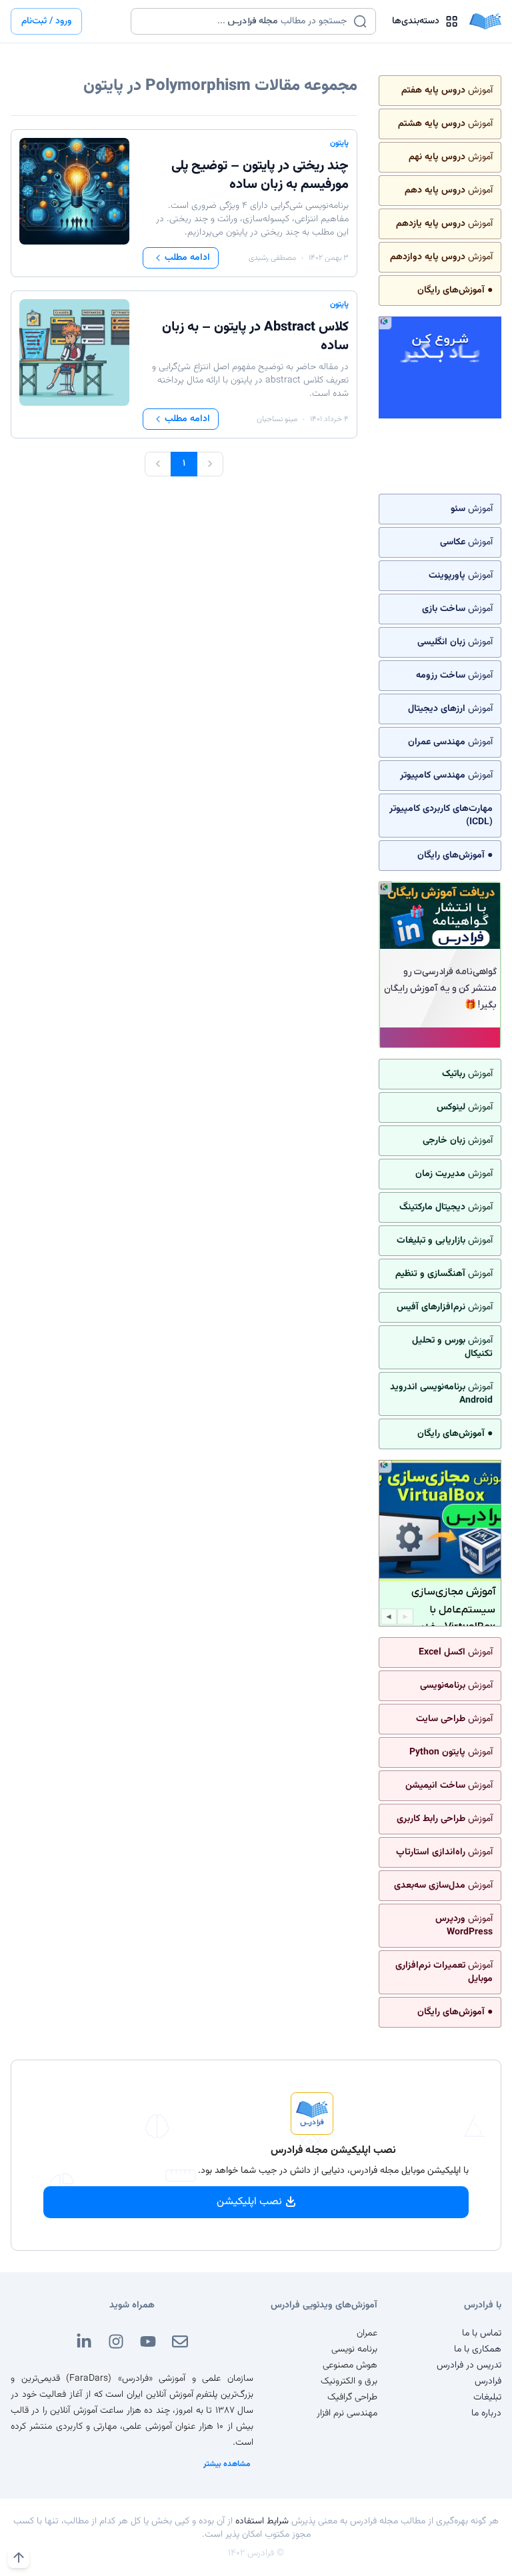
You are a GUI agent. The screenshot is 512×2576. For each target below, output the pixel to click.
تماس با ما (482, 2333)
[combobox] (245, 21)
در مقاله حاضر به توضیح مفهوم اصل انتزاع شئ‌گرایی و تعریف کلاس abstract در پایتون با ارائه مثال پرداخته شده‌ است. (250, 380)
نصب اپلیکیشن (249, 2202)
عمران (367, 2333)
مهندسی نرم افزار (347, 2413)
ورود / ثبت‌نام (46, 21)
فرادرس (488, 2381)
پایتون (339, 143)
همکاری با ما (478, 2349)
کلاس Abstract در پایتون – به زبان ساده (255, 336)
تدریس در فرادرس (469, 2365)
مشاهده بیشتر (227, 2464)
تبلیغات (487, 2397)
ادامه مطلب (187, 258)
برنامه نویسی (354, 2349)
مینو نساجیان (277, 419)
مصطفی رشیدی (272, 258)
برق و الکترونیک (349, 2381)
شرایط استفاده (262, 2521)
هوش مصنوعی (350, 2365)
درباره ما (486, 2413)
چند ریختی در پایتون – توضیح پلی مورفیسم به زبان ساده (260, 175)
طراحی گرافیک (352, 2397)
